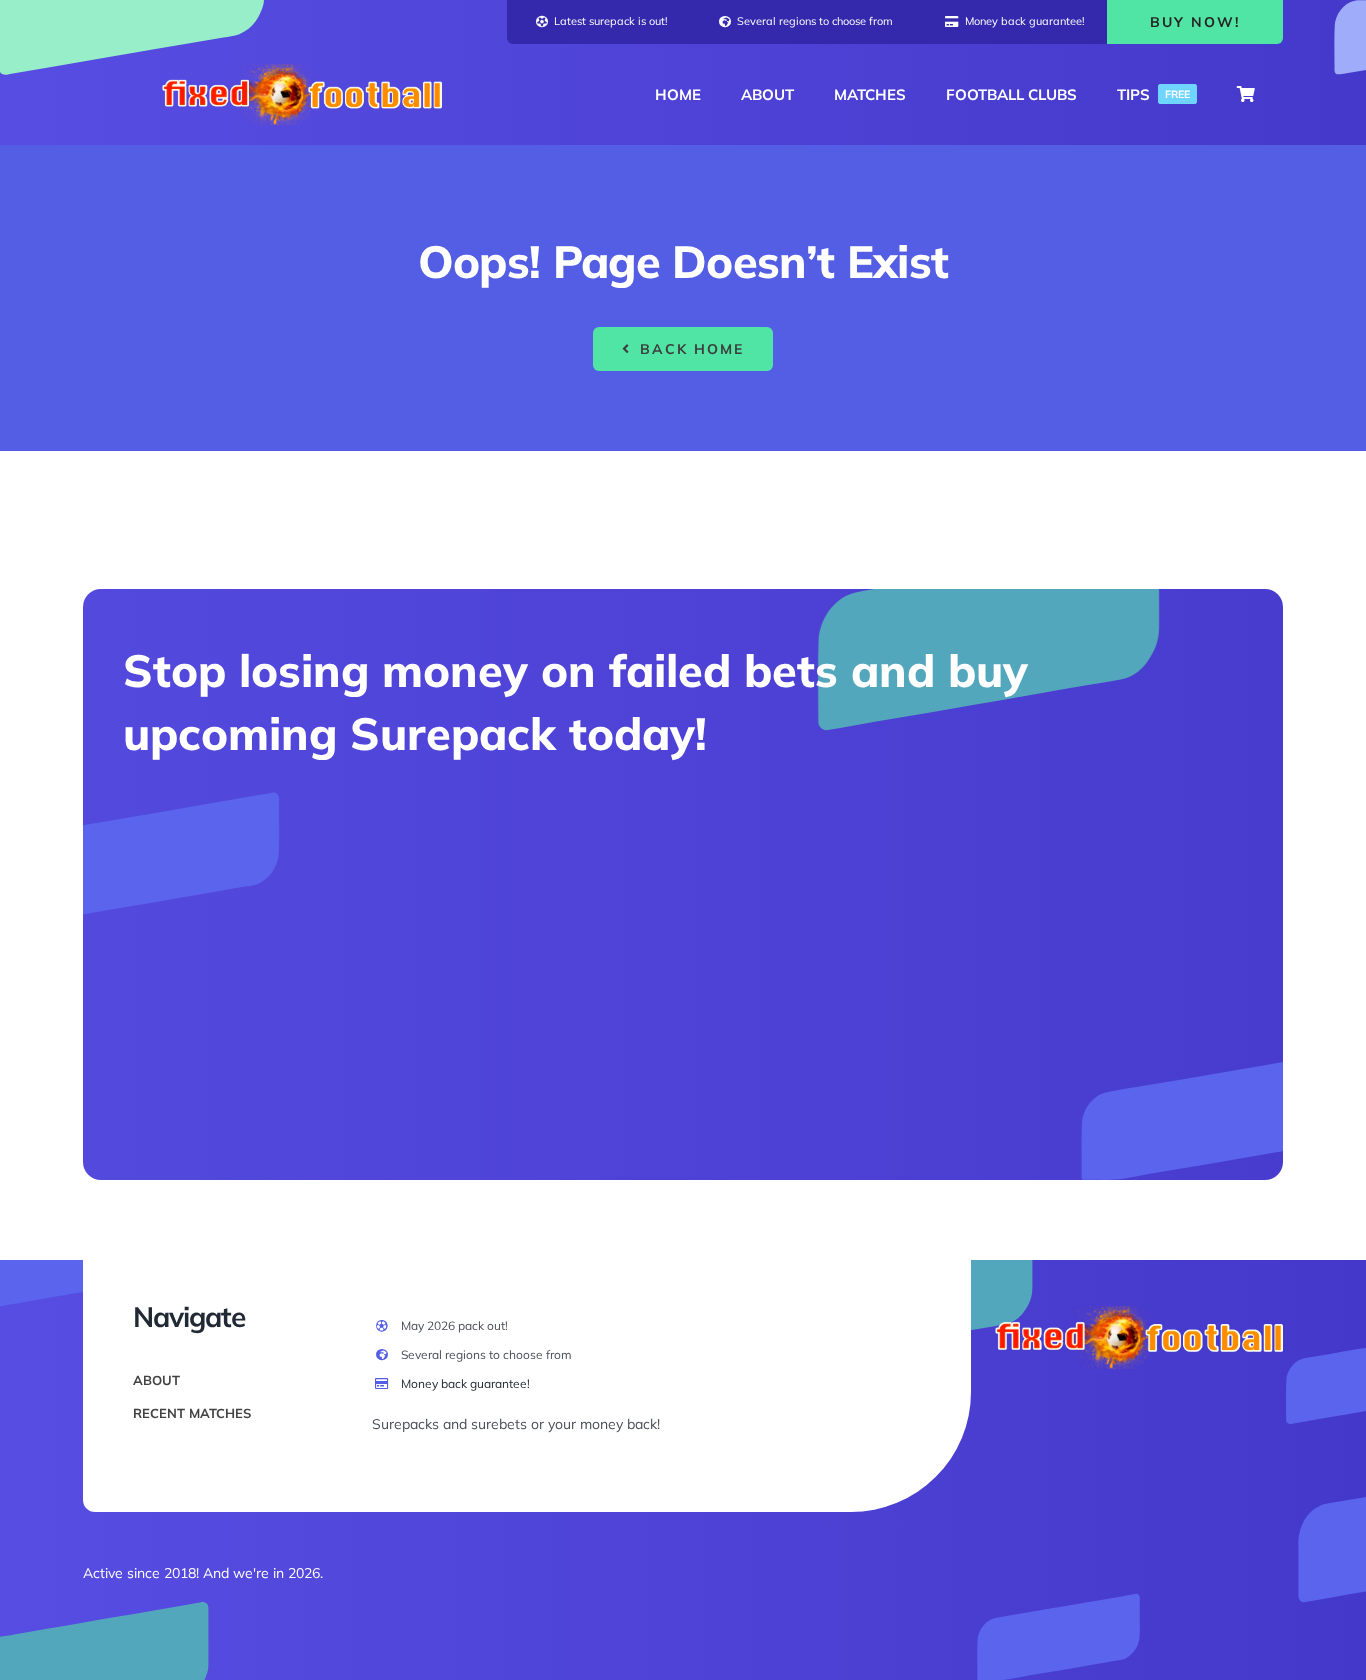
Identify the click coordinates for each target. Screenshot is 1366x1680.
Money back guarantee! (465, 1383)
